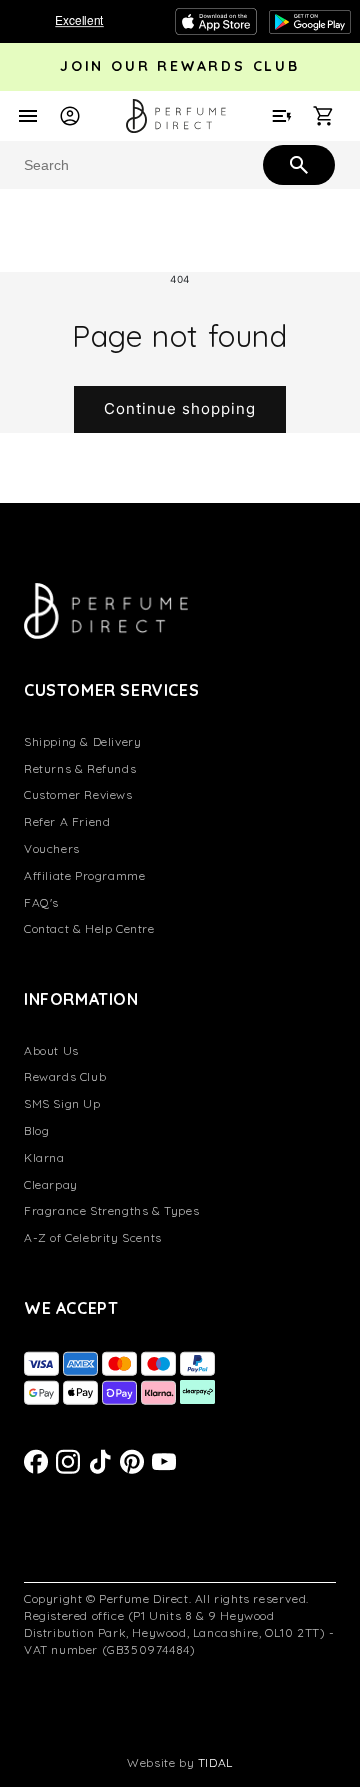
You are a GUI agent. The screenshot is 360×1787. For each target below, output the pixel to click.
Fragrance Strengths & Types (111, 1210)
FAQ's (41, 902)
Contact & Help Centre (89, 928)
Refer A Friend (67, 821)
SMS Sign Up (62, 1103)
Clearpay (51, 1184)
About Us (51, 1050)
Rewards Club (65, 1076)
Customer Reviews (78, 794)
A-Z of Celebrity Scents (93, 1237)
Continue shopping (180, 408)
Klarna (44, 1157)
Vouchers (52, 848)
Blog (36, 1130)
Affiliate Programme (84, 875)
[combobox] (180, 165)
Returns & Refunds (80, 768)
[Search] (297, 164)
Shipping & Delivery (82, 741)
